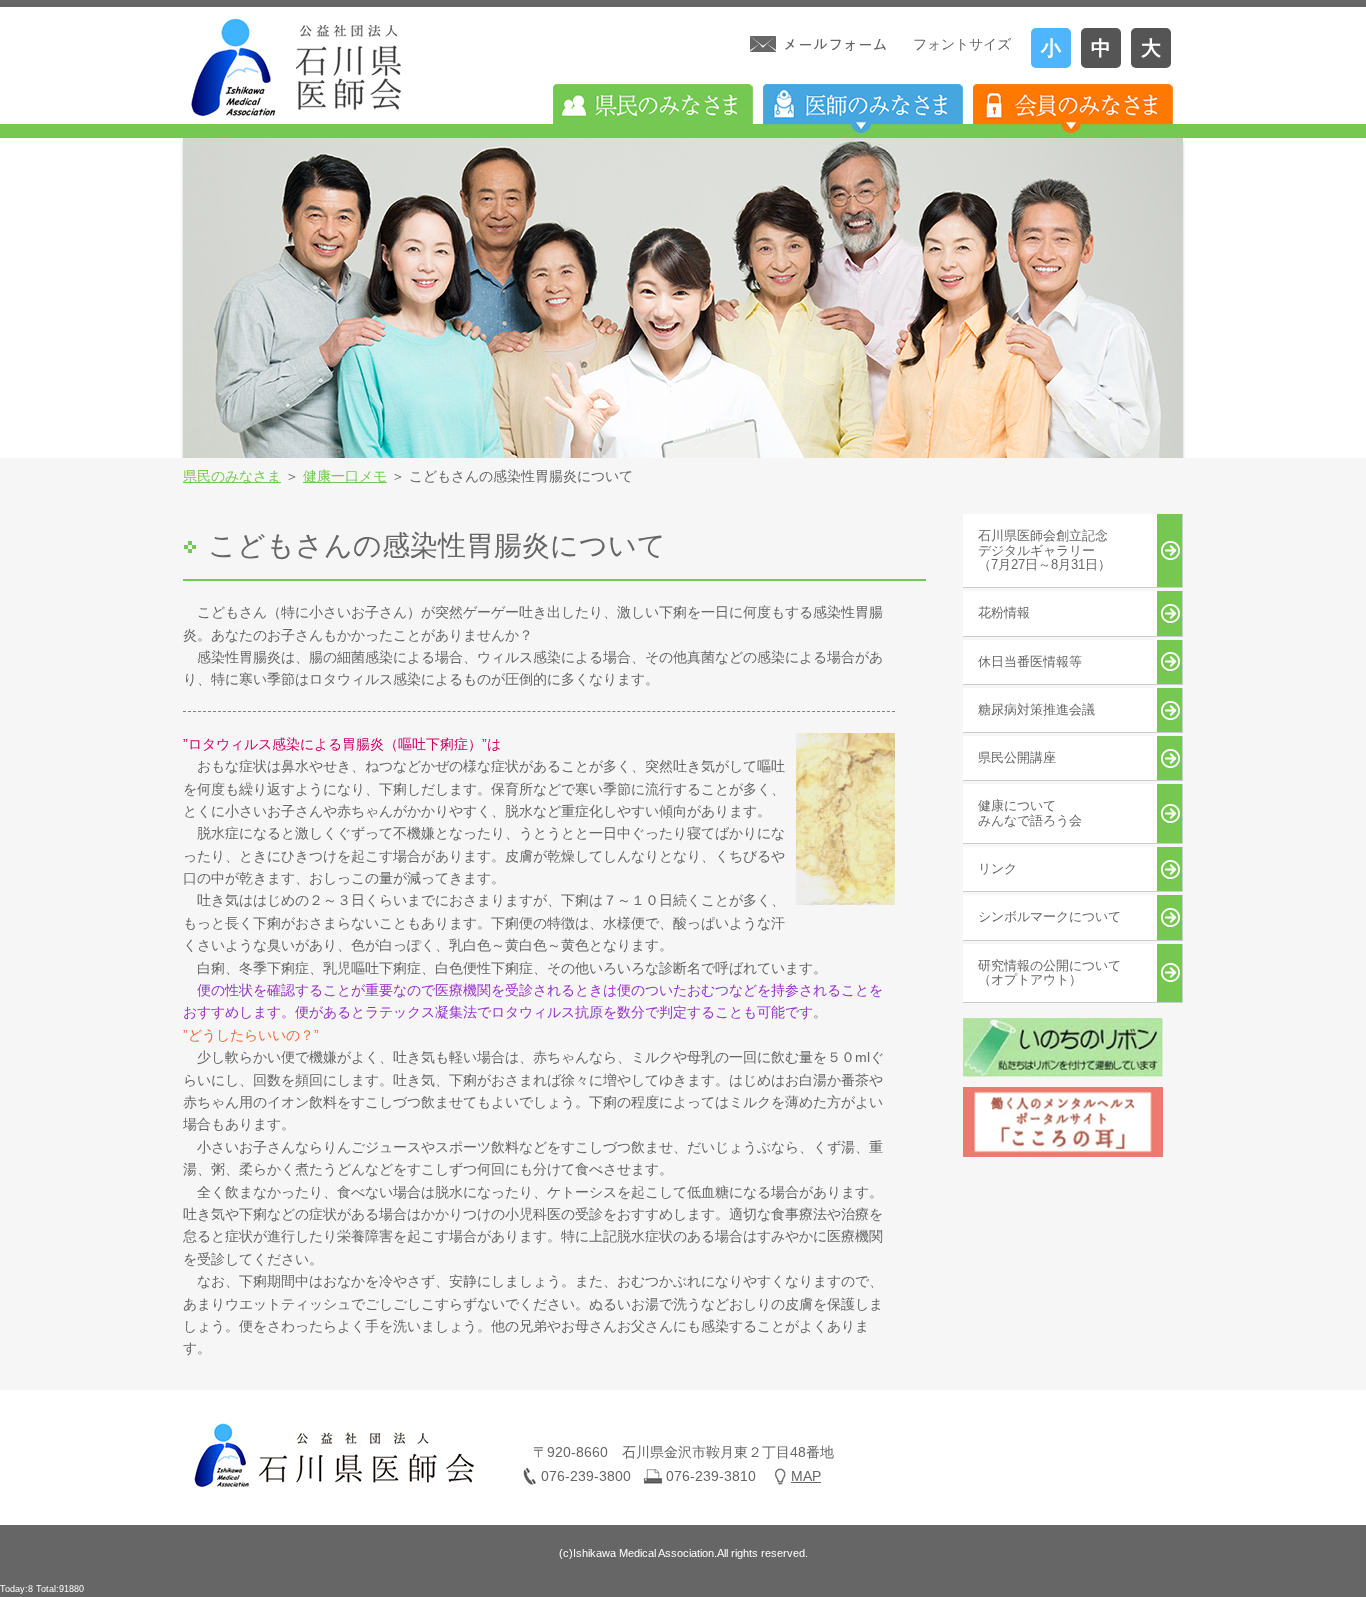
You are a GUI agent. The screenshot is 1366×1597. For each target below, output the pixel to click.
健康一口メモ (345, 476)
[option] (683, 298)
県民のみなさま (232, 476)
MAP (806, 1476)
